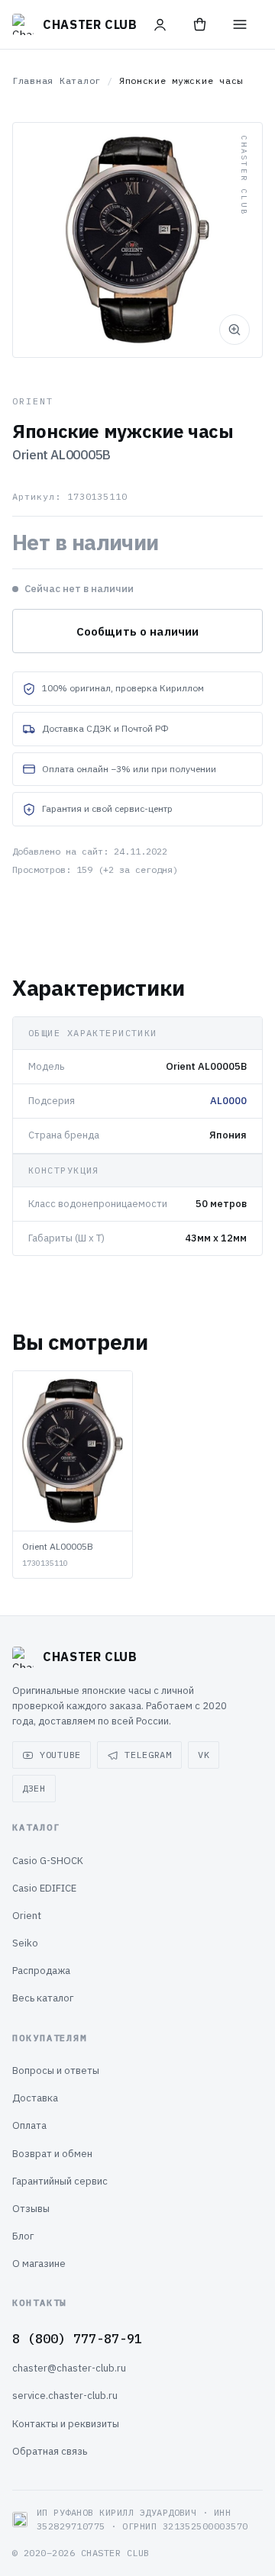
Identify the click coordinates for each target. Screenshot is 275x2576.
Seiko (25, 1943)
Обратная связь (50, 2451)
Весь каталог (43, 1998)
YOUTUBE (60, 1755)
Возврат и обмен (52, 2154)
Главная (33, 80)
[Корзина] (200, 24)
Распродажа (41, 1971)
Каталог (80, 80)
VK (204, 1755)
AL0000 (228, 1101)
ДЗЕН (34, 1788)
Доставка (35, 2098)
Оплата (29, 2125)
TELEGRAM (148, 1755)
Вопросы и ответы (56, 2070)
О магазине (39, 2264)
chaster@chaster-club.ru (69, 2368)
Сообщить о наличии (138, 631)
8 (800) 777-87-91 (77, 2339)
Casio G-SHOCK (48, 1861)
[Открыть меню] (240, 24)
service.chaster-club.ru (65, 2396)
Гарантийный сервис (60, 2181)
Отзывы (31, 2209)
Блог (23, 2236)
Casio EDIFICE (44, 1888)
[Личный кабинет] (160, 24)
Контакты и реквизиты (66, 2424)
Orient (27, 1916)
